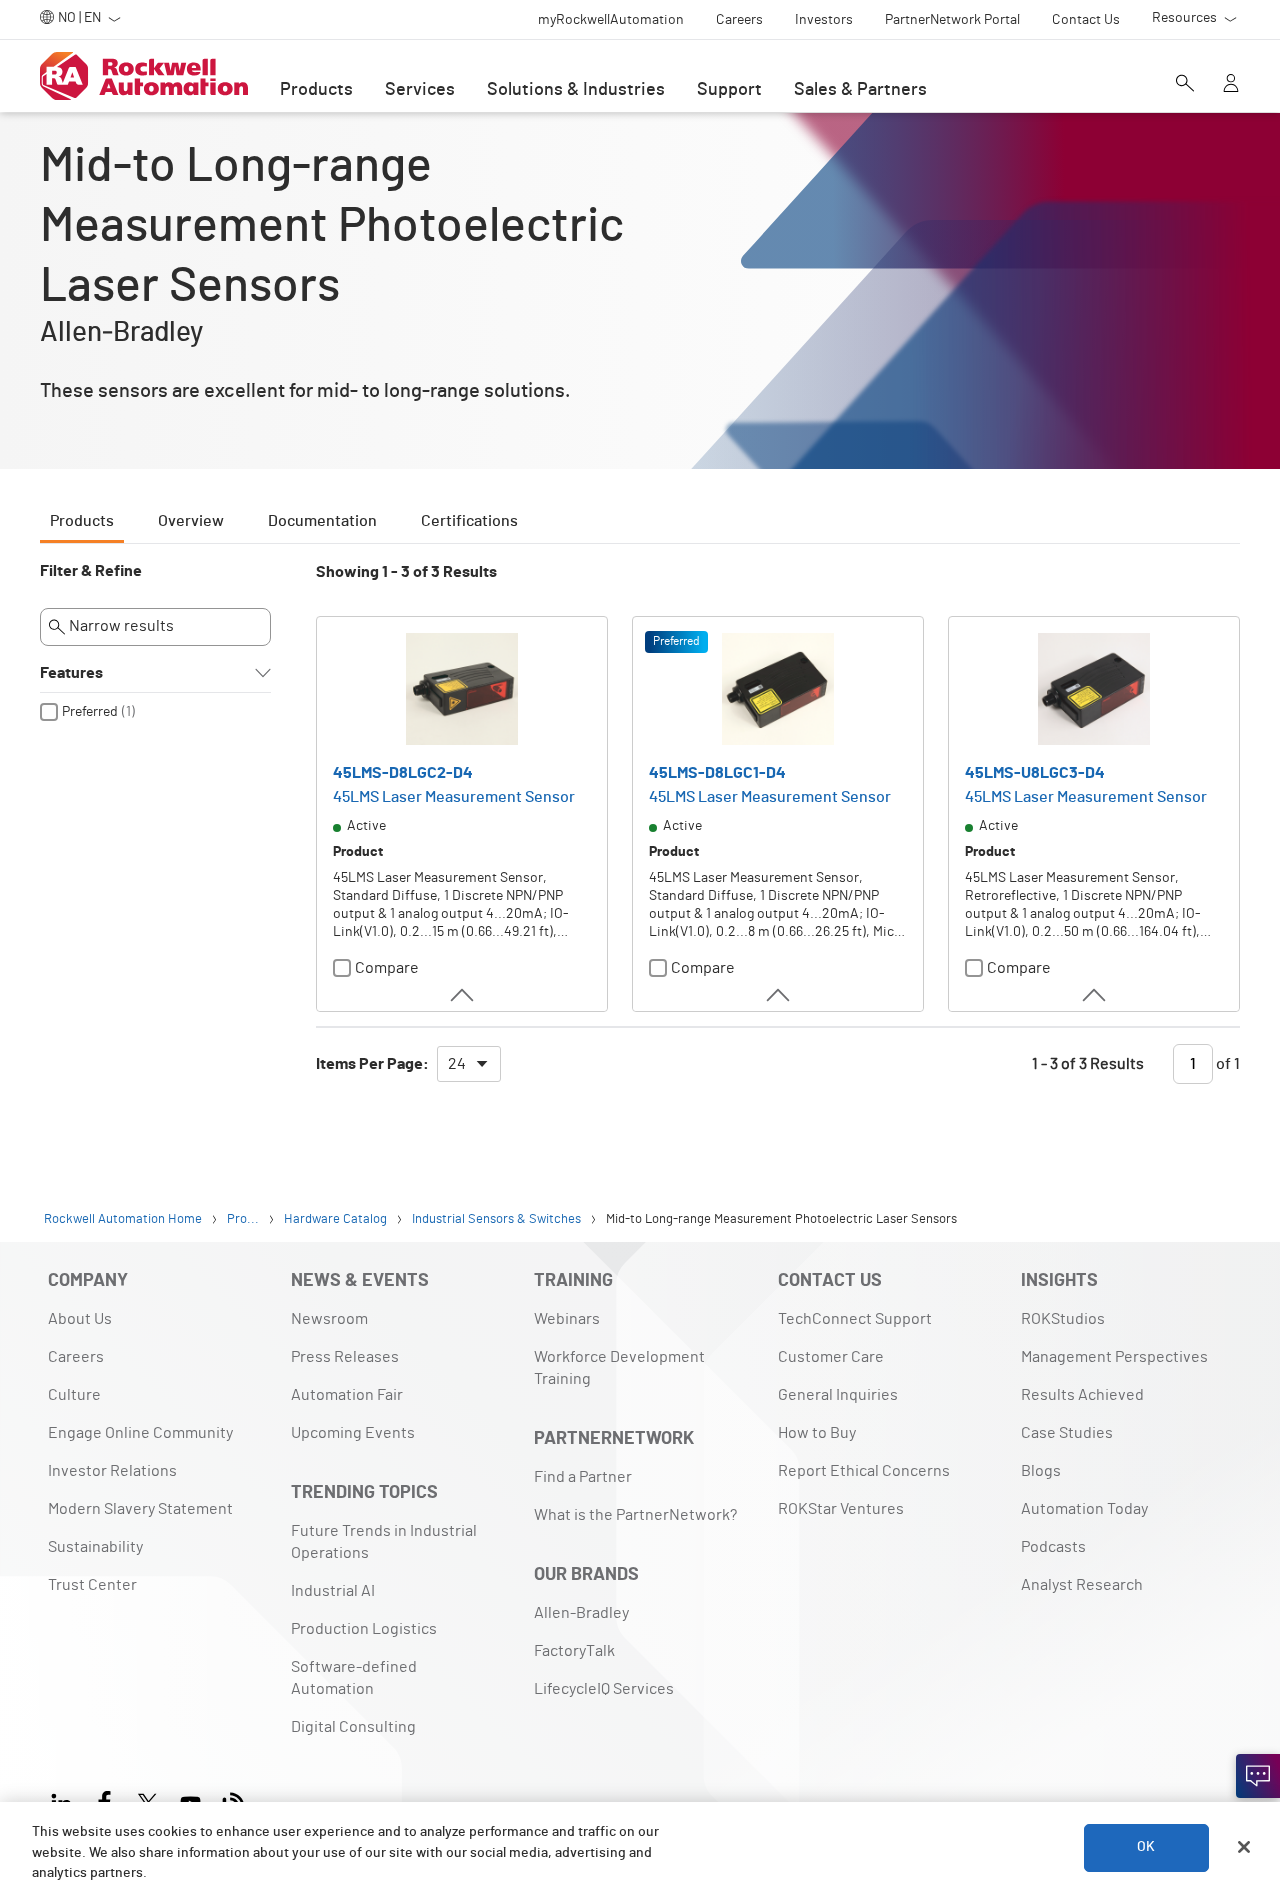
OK (1146, 1847)
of (1226, 1064)
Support (729, 90)
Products (316, 90)
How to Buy (817, 1433)
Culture (74, 1395)
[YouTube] (190, 1800)
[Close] (1244, 1847)
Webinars (567, 1319)
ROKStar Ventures (841, 1509)
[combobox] (469, 1064)
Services (420, 90)
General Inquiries (838, 1395)
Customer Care (831, 1357)
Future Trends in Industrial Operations (384, 1542)
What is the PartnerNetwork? (635, 1515)
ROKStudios (1063, 1319)
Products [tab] (82, 521)
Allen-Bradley (581, 1613)
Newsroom (329, 1319)
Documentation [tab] (322, 521)
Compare (387, 968)
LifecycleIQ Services (604, 1689)
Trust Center (92, 1585)
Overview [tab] (191, 521)
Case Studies (1067, 1433)
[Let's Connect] (1258, 1776)
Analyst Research (1082, 1585)
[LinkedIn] (65, 1800)
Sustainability (95, 1547)
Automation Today (1084, 1509)
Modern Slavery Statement (140, 1509)
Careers (76, 1357)
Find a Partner (583, 1477)
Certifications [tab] (469, 521)
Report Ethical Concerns (864, 1471)
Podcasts (1053, 1547)
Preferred (90, 712)
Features (71, 673)
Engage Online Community (140, 1433)
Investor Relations (112, 1471)
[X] (147, 1800)
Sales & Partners (860, 90)
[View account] (1231, 85)
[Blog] (233, 1800)
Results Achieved (1082, 1395)
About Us (80, 1319)
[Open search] (1185, 85)
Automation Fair (347, 1395)
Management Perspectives (1114, 1357)
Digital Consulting (353, 1727)
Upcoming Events (353, 1433)
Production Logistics (364, 1629)
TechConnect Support (855, 1319)
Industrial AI (333, 1591)
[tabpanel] (640, 832)
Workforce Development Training (619, 1368)
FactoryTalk (574, 1651)
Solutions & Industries (576, 90)
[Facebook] (104, 1800)
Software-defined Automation (354, 1678)
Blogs (1041, 1471)
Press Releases (345, 1357)
